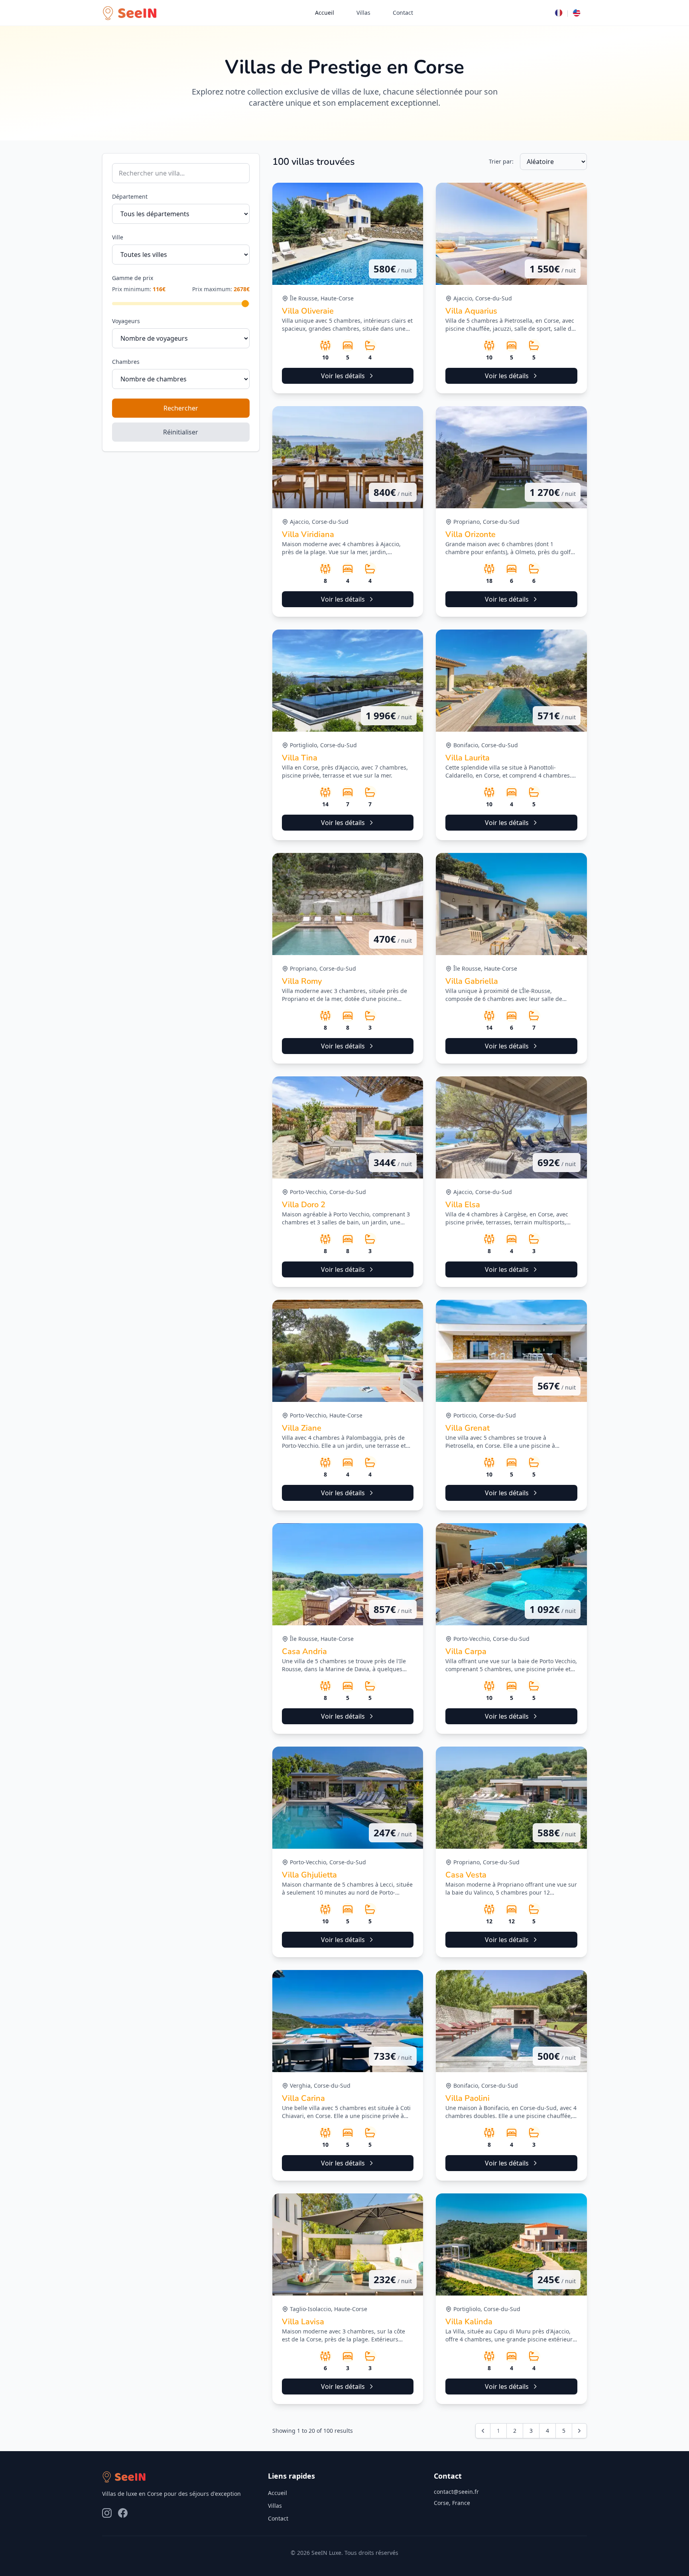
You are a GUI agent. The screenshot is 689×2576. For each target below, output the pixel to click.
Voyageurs (126, 321)
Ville (118, 237)
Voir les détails (343, 376)
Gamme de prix (133, 278)
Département (130, 196)
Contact (403, 13)
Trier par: (501, 161)
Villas (363, 13)
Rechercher (181, 408)
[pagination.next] (579, 2431)
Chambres (126, 362)
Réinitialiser (181, 432)
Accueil (325, 13)
